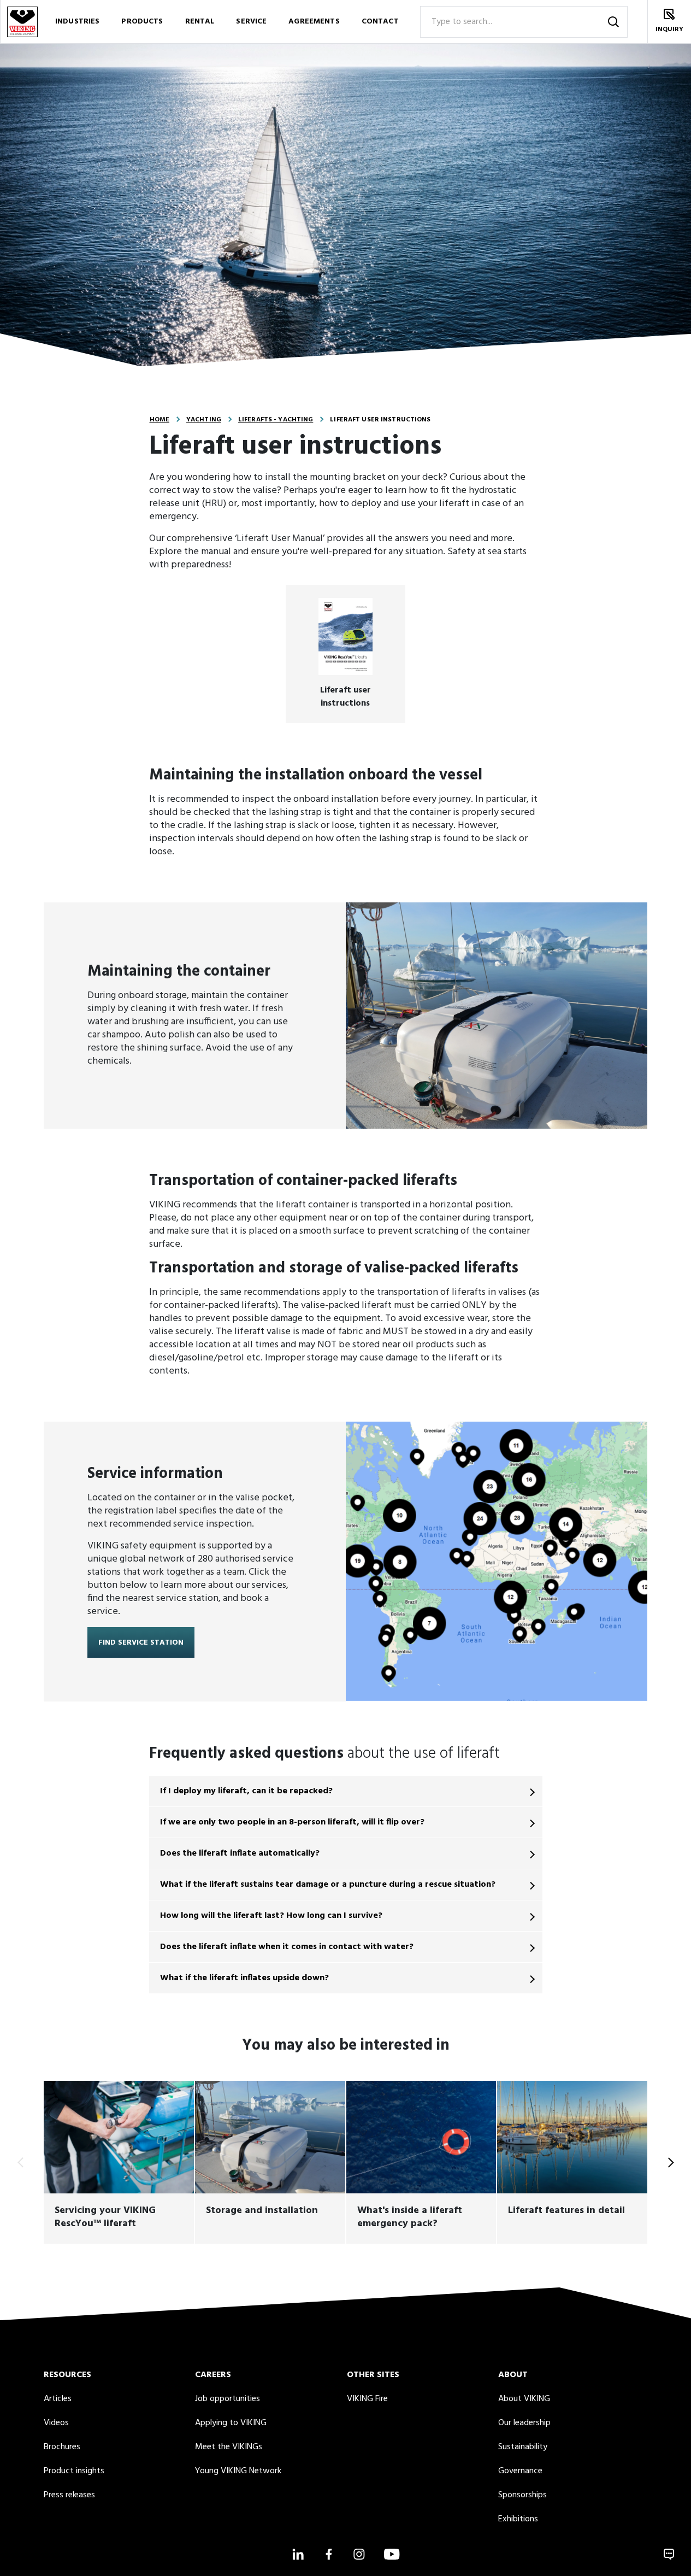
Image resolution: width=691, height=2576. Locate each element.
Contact (380, 22)
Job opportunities (228, 2399)
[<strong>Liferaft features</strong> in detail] (572, 2162)
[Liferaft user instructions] (345, 654)
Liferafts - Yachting (276, 420)
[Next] (669, 2162)
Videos (56, 2423)
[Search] (613, 22)
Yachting (204, 420)
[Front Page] (22, 22)
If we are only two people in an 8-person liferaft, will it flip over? (292, 1822)
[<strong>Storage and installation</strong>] (270, 2162)
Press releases (69, 2495)
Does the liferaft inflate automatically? (240, 1853)
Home (160, 420)
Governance (520, 2471)
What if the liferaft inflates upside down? (244, 1978)
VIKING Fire (367, 2399)
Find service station (141, 1643)
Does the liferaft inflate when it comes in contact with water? (287, 1947)
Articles (58, 2399)
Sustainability (523, 2447)
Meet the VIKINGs (229, 2447)
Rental (200, 22)
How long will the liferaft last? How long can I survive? (271, 1916)
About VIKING (524, 2399)
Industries (77, 22)
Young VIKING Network (238, 2471)
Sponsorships (522, 2495)
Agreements (314, 22)
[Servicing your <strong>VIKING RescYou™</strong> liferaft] (119, 2162)
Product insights (74, 2471)
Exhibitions (518, 2519)
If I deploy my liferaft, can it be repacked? (246, 1791)
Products (142, 22)
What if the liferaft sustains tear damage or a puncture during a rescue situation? (328, 1885)
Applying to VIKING (231, 2423)
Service (251, 22)
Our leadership (524, 2423)
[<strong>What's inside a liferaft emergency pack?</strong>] (421, 2162)
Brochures (62, 2447)
